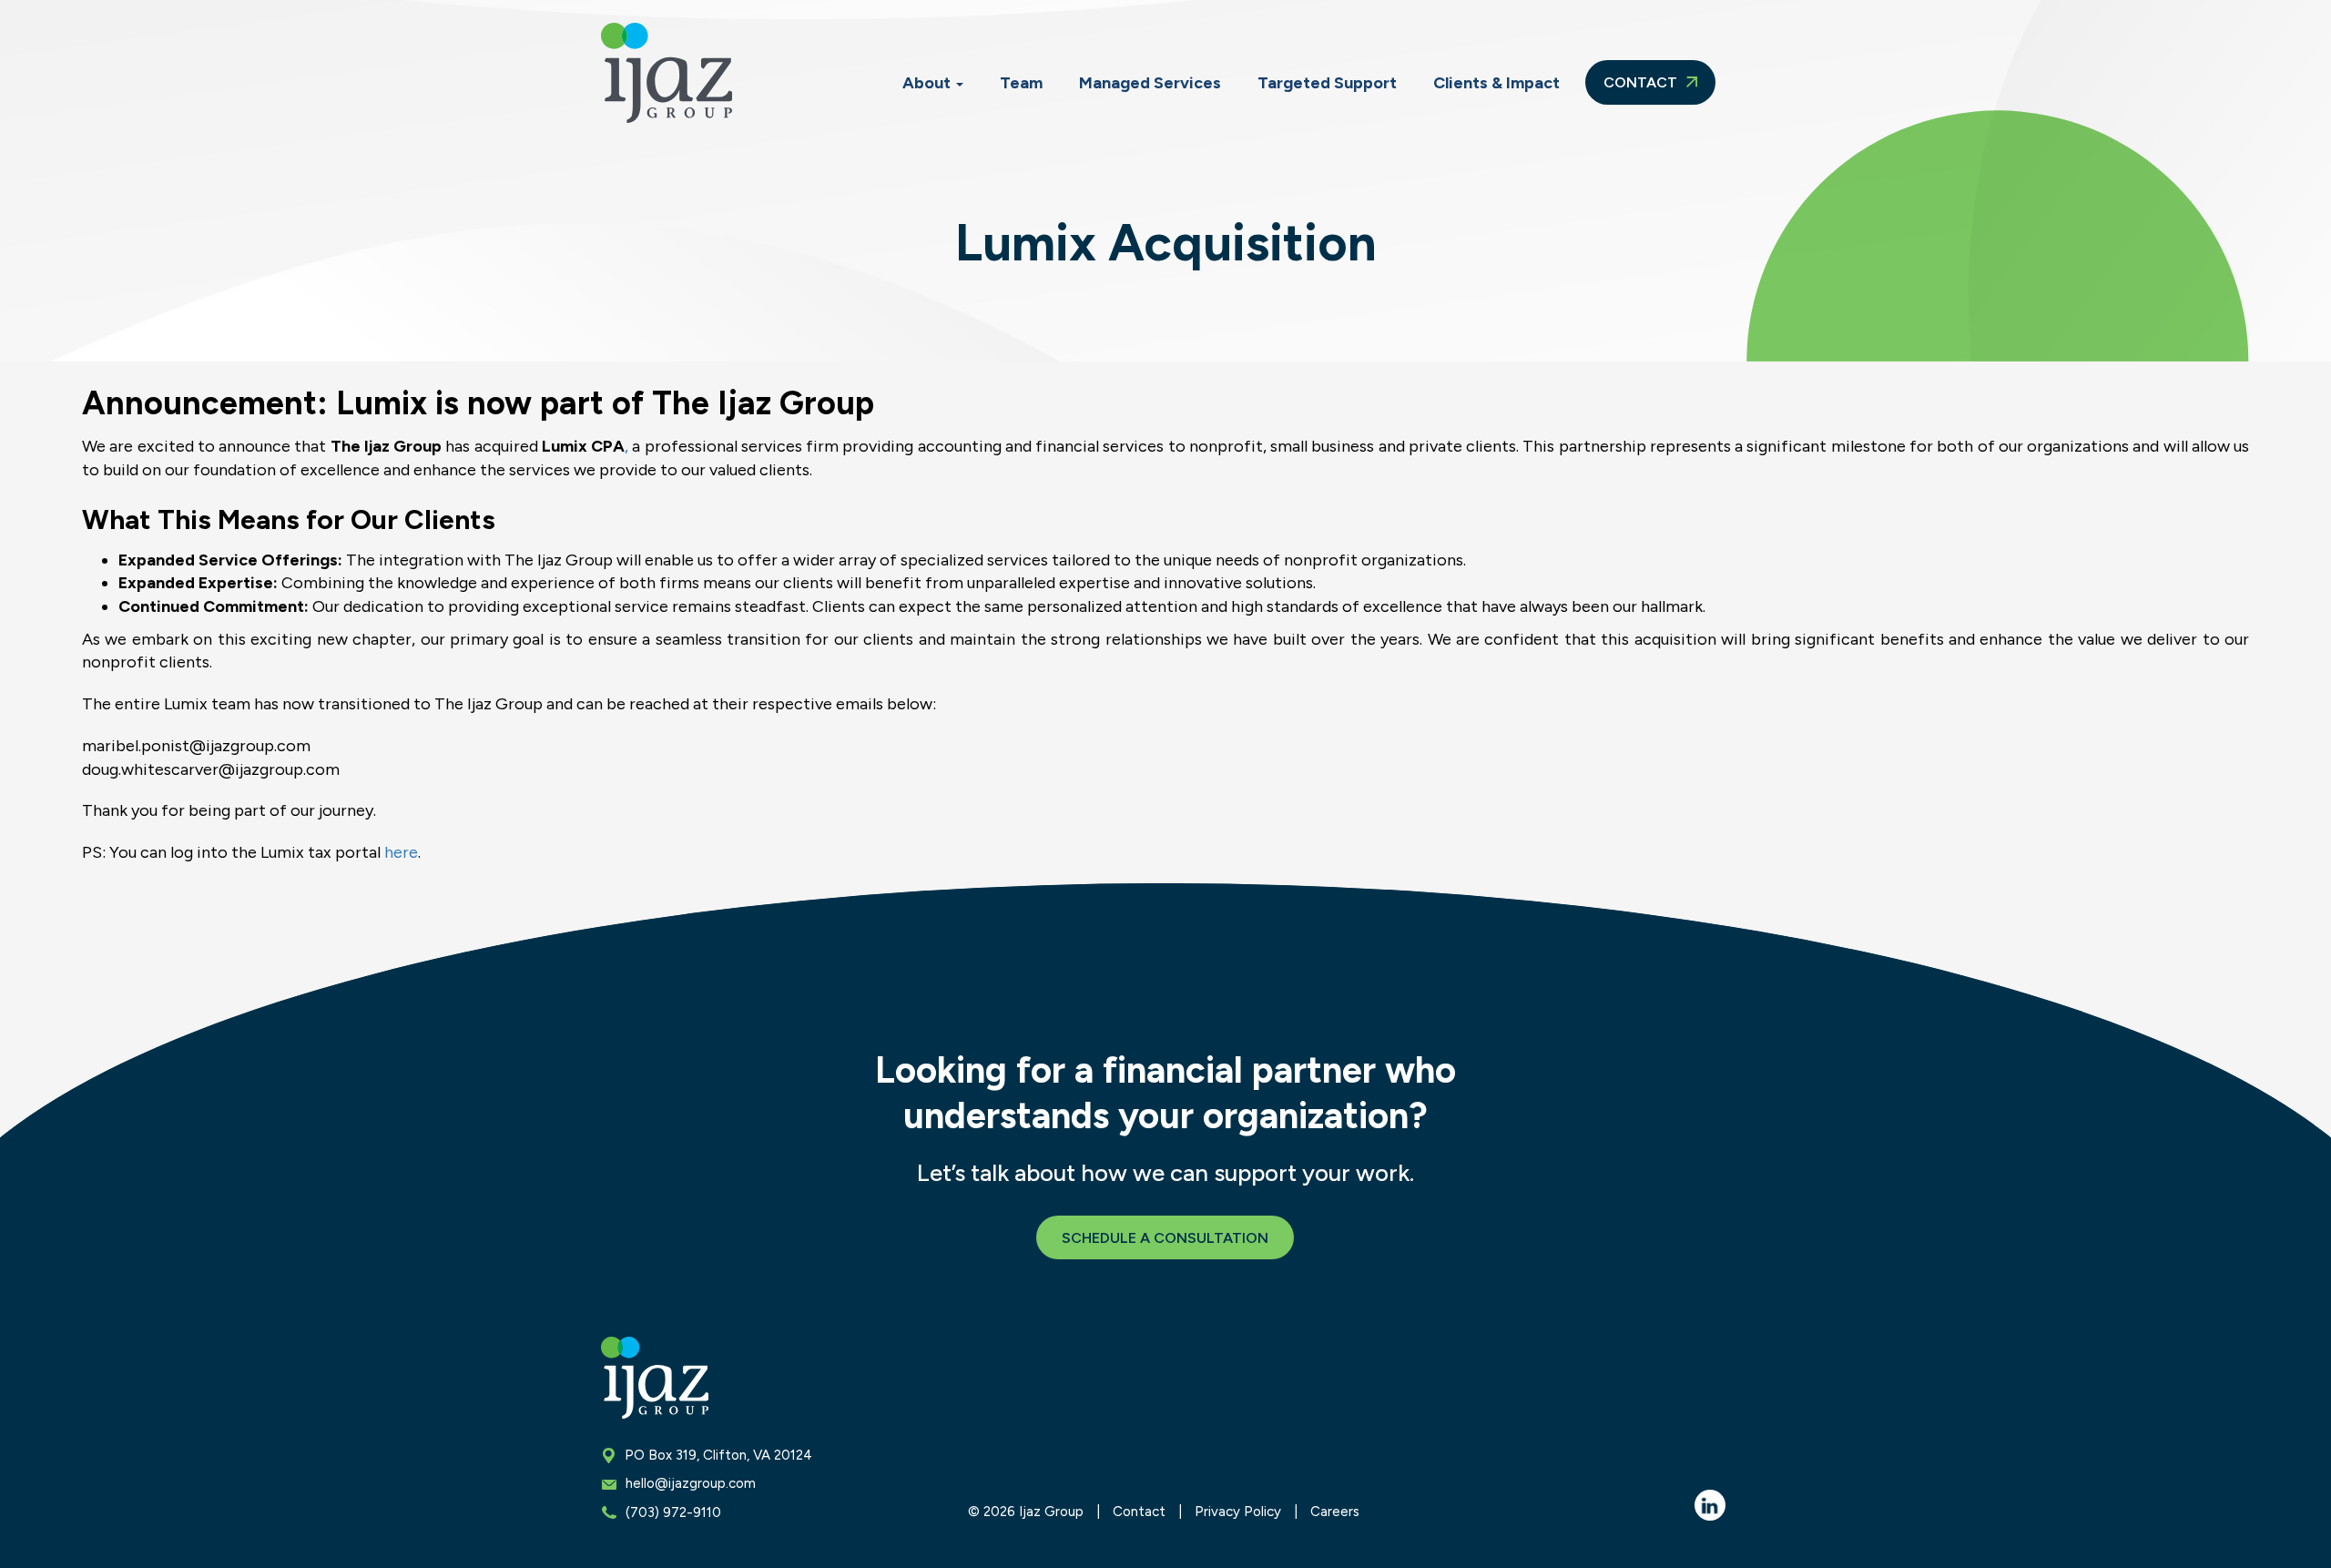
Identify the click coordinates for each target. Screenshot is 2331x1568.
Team (1021, 83)
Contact (1642, 82)
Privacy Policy (1238, 1512)
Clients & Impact (1496, 83)
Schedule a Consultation (1165, 1238)
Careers (1335, 1512)
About (928, 83)
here (401, 852)
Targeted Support (1327, 83)
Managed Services (1150, 83)
